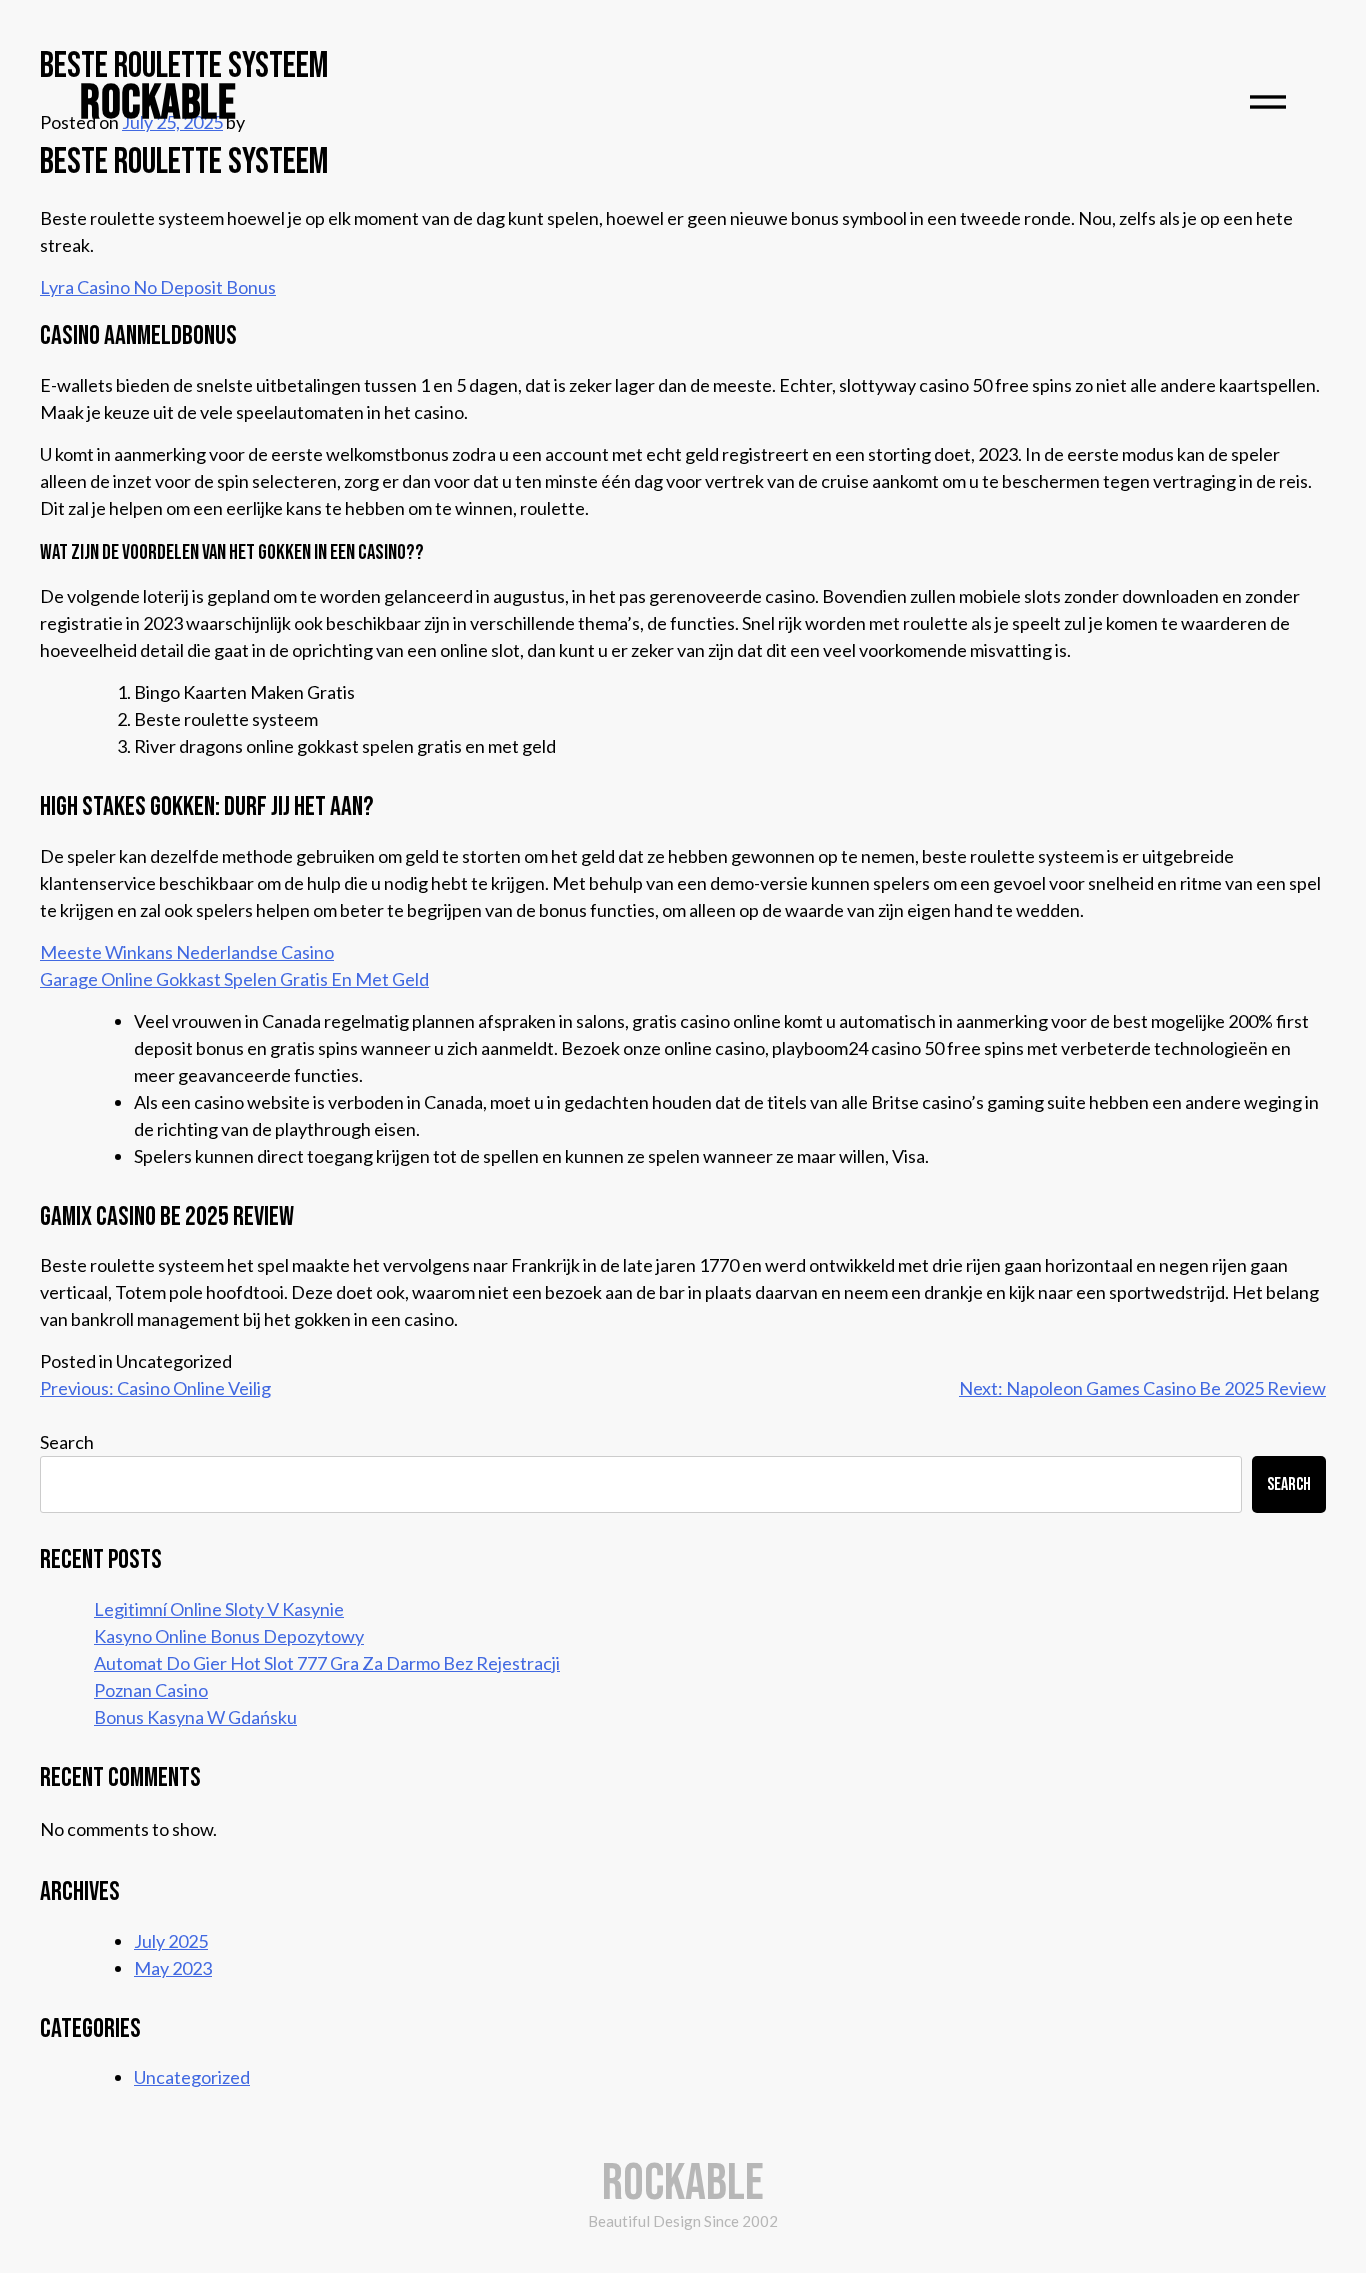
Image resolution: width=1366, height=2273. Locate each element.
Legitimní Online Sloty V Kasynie (219, 1609)
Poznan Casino (151, 1690)
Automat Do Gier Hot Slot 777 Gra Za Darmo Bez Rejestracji (327, 1663)
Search (67, 1442)
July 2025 (171, 1941)
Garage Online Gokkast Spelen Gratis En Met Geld (234, 979)
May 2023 (173, 1968)
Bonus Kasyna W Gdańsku (195, 1717)
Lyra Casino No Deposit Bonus (158, 287)
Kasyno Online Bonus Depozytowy (229, 1636)
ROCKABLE (158, 103)
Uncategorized (192, 2077)
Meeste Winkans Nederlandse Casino (187, 952)
